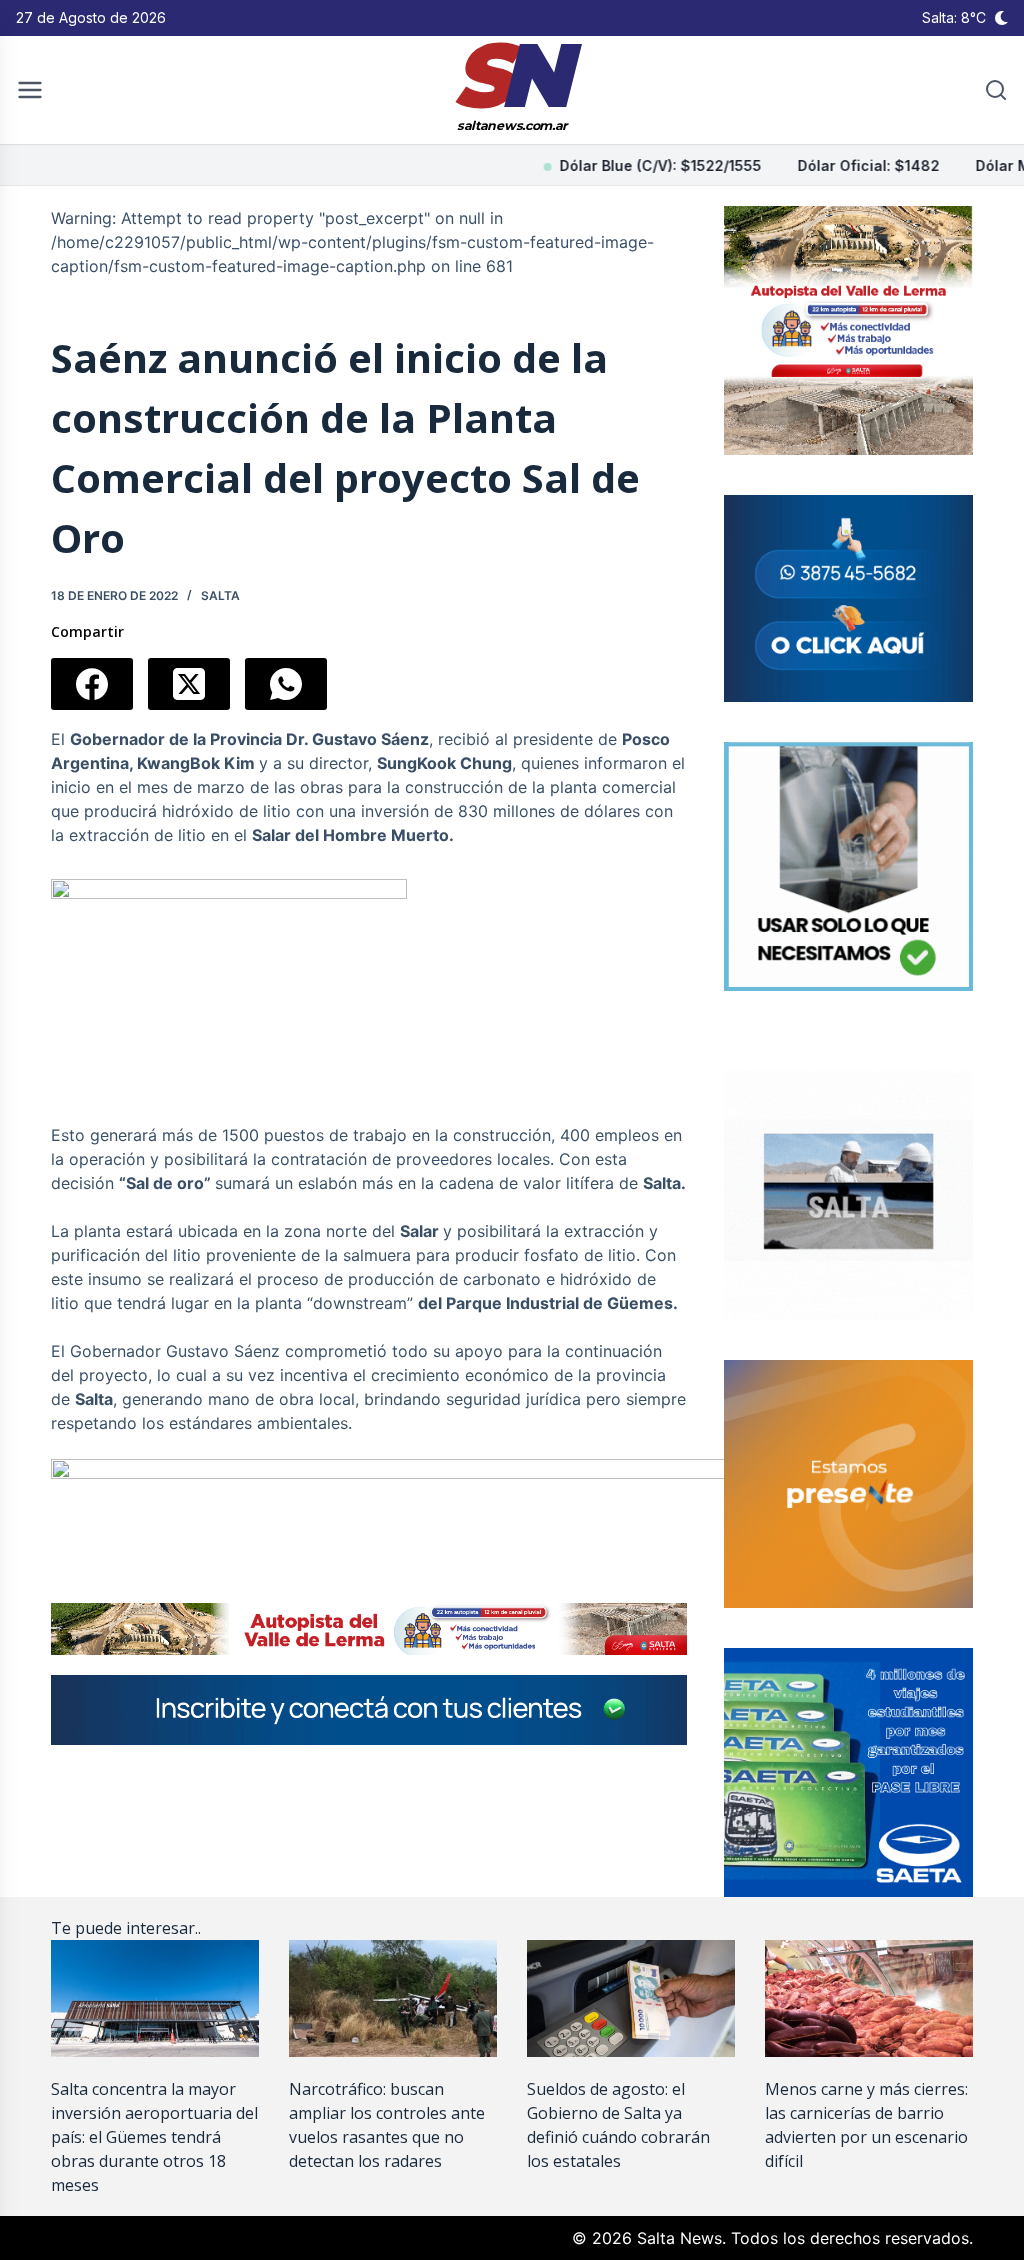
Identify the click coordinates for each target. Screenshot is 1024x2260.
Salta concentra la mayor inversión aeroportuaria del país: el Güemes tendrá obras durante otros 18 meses (154, 2137)
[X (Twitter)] (189, 684)
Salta (220, 595)
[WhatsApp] (286, 684)
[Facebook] (92, 684)
